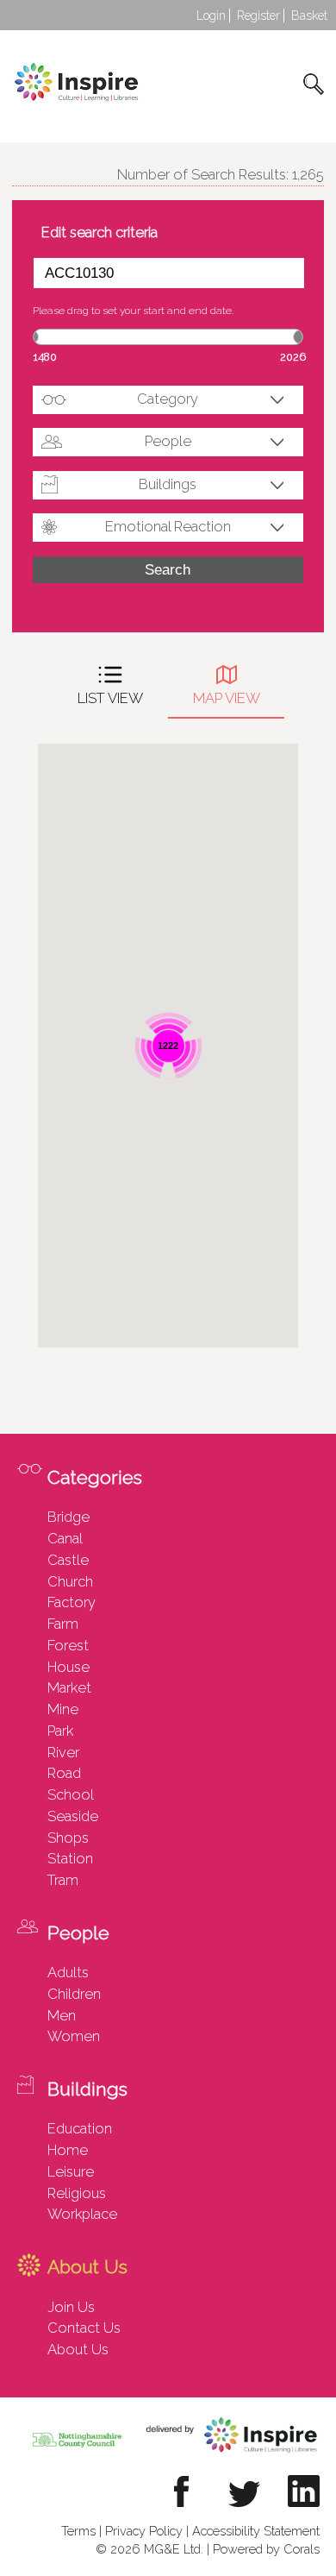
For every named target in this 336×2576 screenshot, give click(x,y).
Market (69, 1687)
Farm (63, 1624)
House (68, 1667)
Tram (63, 1880)
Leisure (71, 2171)
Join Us (71, 2307)
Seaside (73, 1816)
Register (258, 16)
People (168, 441)
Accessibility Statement (256, 2531)
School (71, 1794)
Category (168, 399)
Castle (68, 1560)
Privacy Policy (144, 2531)
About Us (78, 2349)
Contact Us (84, 2328)
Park (60, 1731)
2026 (293, 357)
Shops (68, 1838)
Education (80, 2128)
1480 (45, 357)
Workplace (82, 2214)
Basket (309, 16)
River (63, 1752)
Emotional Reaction (168, 526)
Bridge (68, 1517)
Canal (65, 1538)
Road (64, 1773)
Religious (77, 2193)
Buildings (168, 484)
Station (70, 1858)
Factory (72, 1602)
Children (74, 1994)
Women (74, 2036)
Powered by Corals (266, 2549)
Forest (68, 1645)
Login (211, 16)
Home (68, 2150)
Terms (78, 2531)
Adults (68, 1972)
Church (70, 1581)
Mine (63, 1709)
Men (62, 2015)
